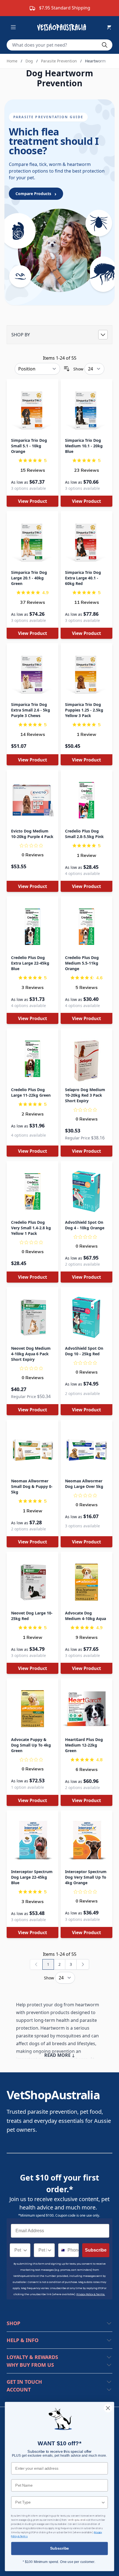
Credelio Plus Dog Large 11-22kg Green (31, 1092)
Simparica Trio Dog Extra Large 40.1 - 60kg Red (83, 578)
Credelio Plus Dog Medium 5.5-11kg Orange (82, 963)
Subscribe (96, 2250)
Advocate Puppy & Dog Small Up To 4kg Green (31, 1745)
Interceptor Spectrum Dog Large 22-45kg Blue (32, 1877)
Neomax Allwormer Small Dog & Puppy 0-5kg (32, 1486)
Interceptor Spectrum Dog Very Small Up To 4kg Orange (86, 1877)
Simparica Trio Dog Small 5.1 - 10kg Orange (29, 446)
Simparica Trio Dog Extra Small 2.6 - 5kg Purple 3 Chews (31, 710)
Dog (29, 61)
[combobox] (18, 2250)
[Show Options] (25, 2250)
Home (12, 61)
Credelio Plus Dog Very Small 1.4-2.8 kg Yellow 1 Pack (31, 1228)
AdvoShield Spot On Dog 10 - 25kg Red (84, 1351)
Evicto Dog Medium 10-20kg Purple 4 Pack (32, 834)
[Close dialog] (108, 2408)
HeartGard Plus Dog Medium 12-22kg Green (84, 1745)
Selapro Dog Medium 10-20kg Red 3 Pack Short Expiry (85, 1095)
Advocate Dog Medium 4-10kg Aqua (86, 1616)
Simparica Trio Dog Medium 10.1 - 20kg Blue (84, 446)
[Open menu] (13, 27)
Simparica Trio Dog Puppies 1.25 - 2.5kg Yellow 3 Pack (84, 710)
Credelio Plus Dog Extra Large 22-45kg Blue (30, 963)
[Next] (83, 1964)
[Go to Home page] (63, 27)
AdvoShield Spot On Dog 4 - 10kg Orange (85, 1225)
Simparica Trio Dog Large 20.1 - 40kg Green (29, 578)
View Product (33, 501)
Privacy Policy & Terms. (91, 2294)
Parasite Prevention (59, 61)
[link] (36, 1964)
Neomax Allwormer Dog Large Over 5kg (84, 1484)
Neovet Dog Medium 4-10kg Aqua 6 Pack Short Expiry (31, 1354)
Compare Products (36, 194)
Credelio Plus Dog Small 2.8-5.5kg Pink (84, 834)
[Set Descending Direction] (67, 369)
